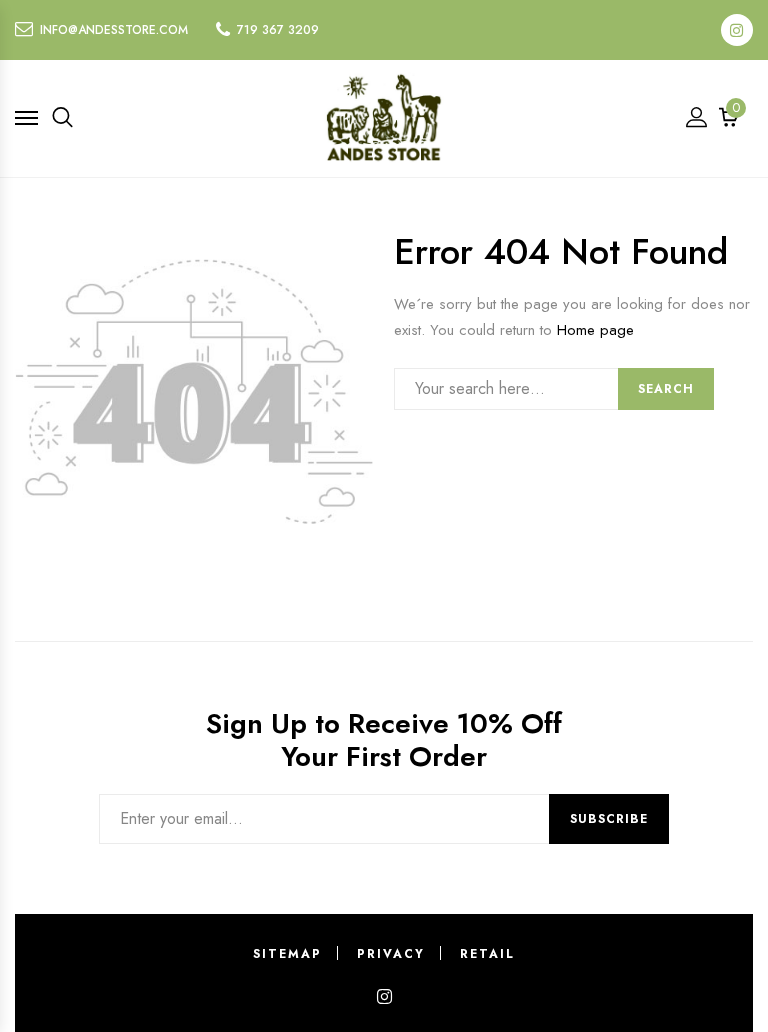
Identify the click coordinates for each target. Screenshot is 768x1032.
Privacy (391, 954)
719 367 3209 (278, 30)
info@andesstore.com (114, 30)
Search (666, 389)
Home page (595, 330)
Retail (487, 954)
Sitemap (287, 954)
